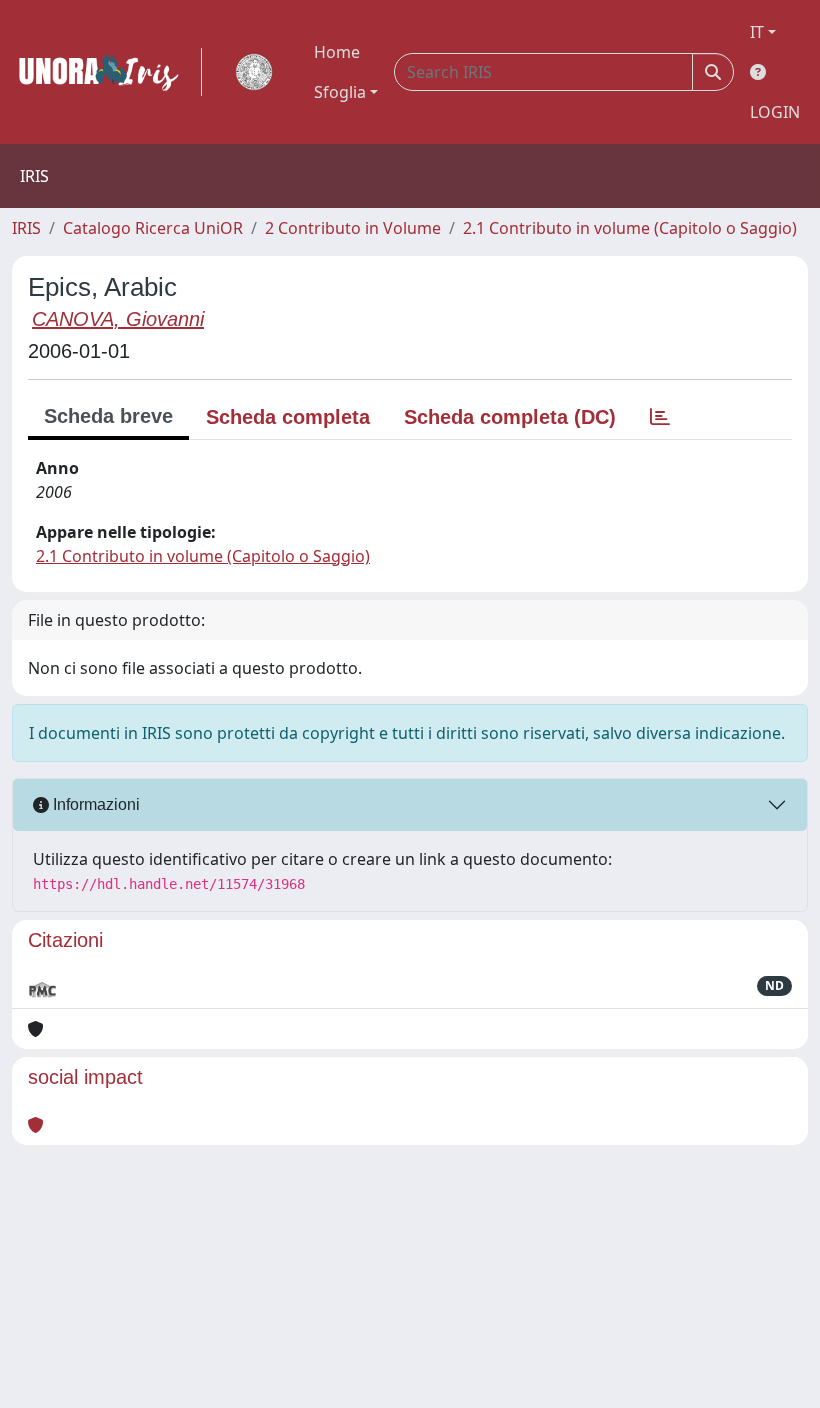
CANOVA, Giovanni (118, 319)
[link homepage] (107, 72)
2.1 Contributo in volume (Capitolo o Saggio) (630, 228)
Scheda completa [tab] (288, 417)
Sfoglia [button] (340, 92)
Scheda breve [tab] (108, 416)
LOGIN (775, 112)
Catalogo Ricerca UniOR (153, 228)
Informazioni (94, 804)
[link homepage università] (254, 72)
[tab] (660, 417)
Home (337, 52)
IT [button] (757, 32)
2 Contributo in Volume (353, 228)
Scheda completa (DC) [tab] (510, 417)
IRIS (26, 228)
